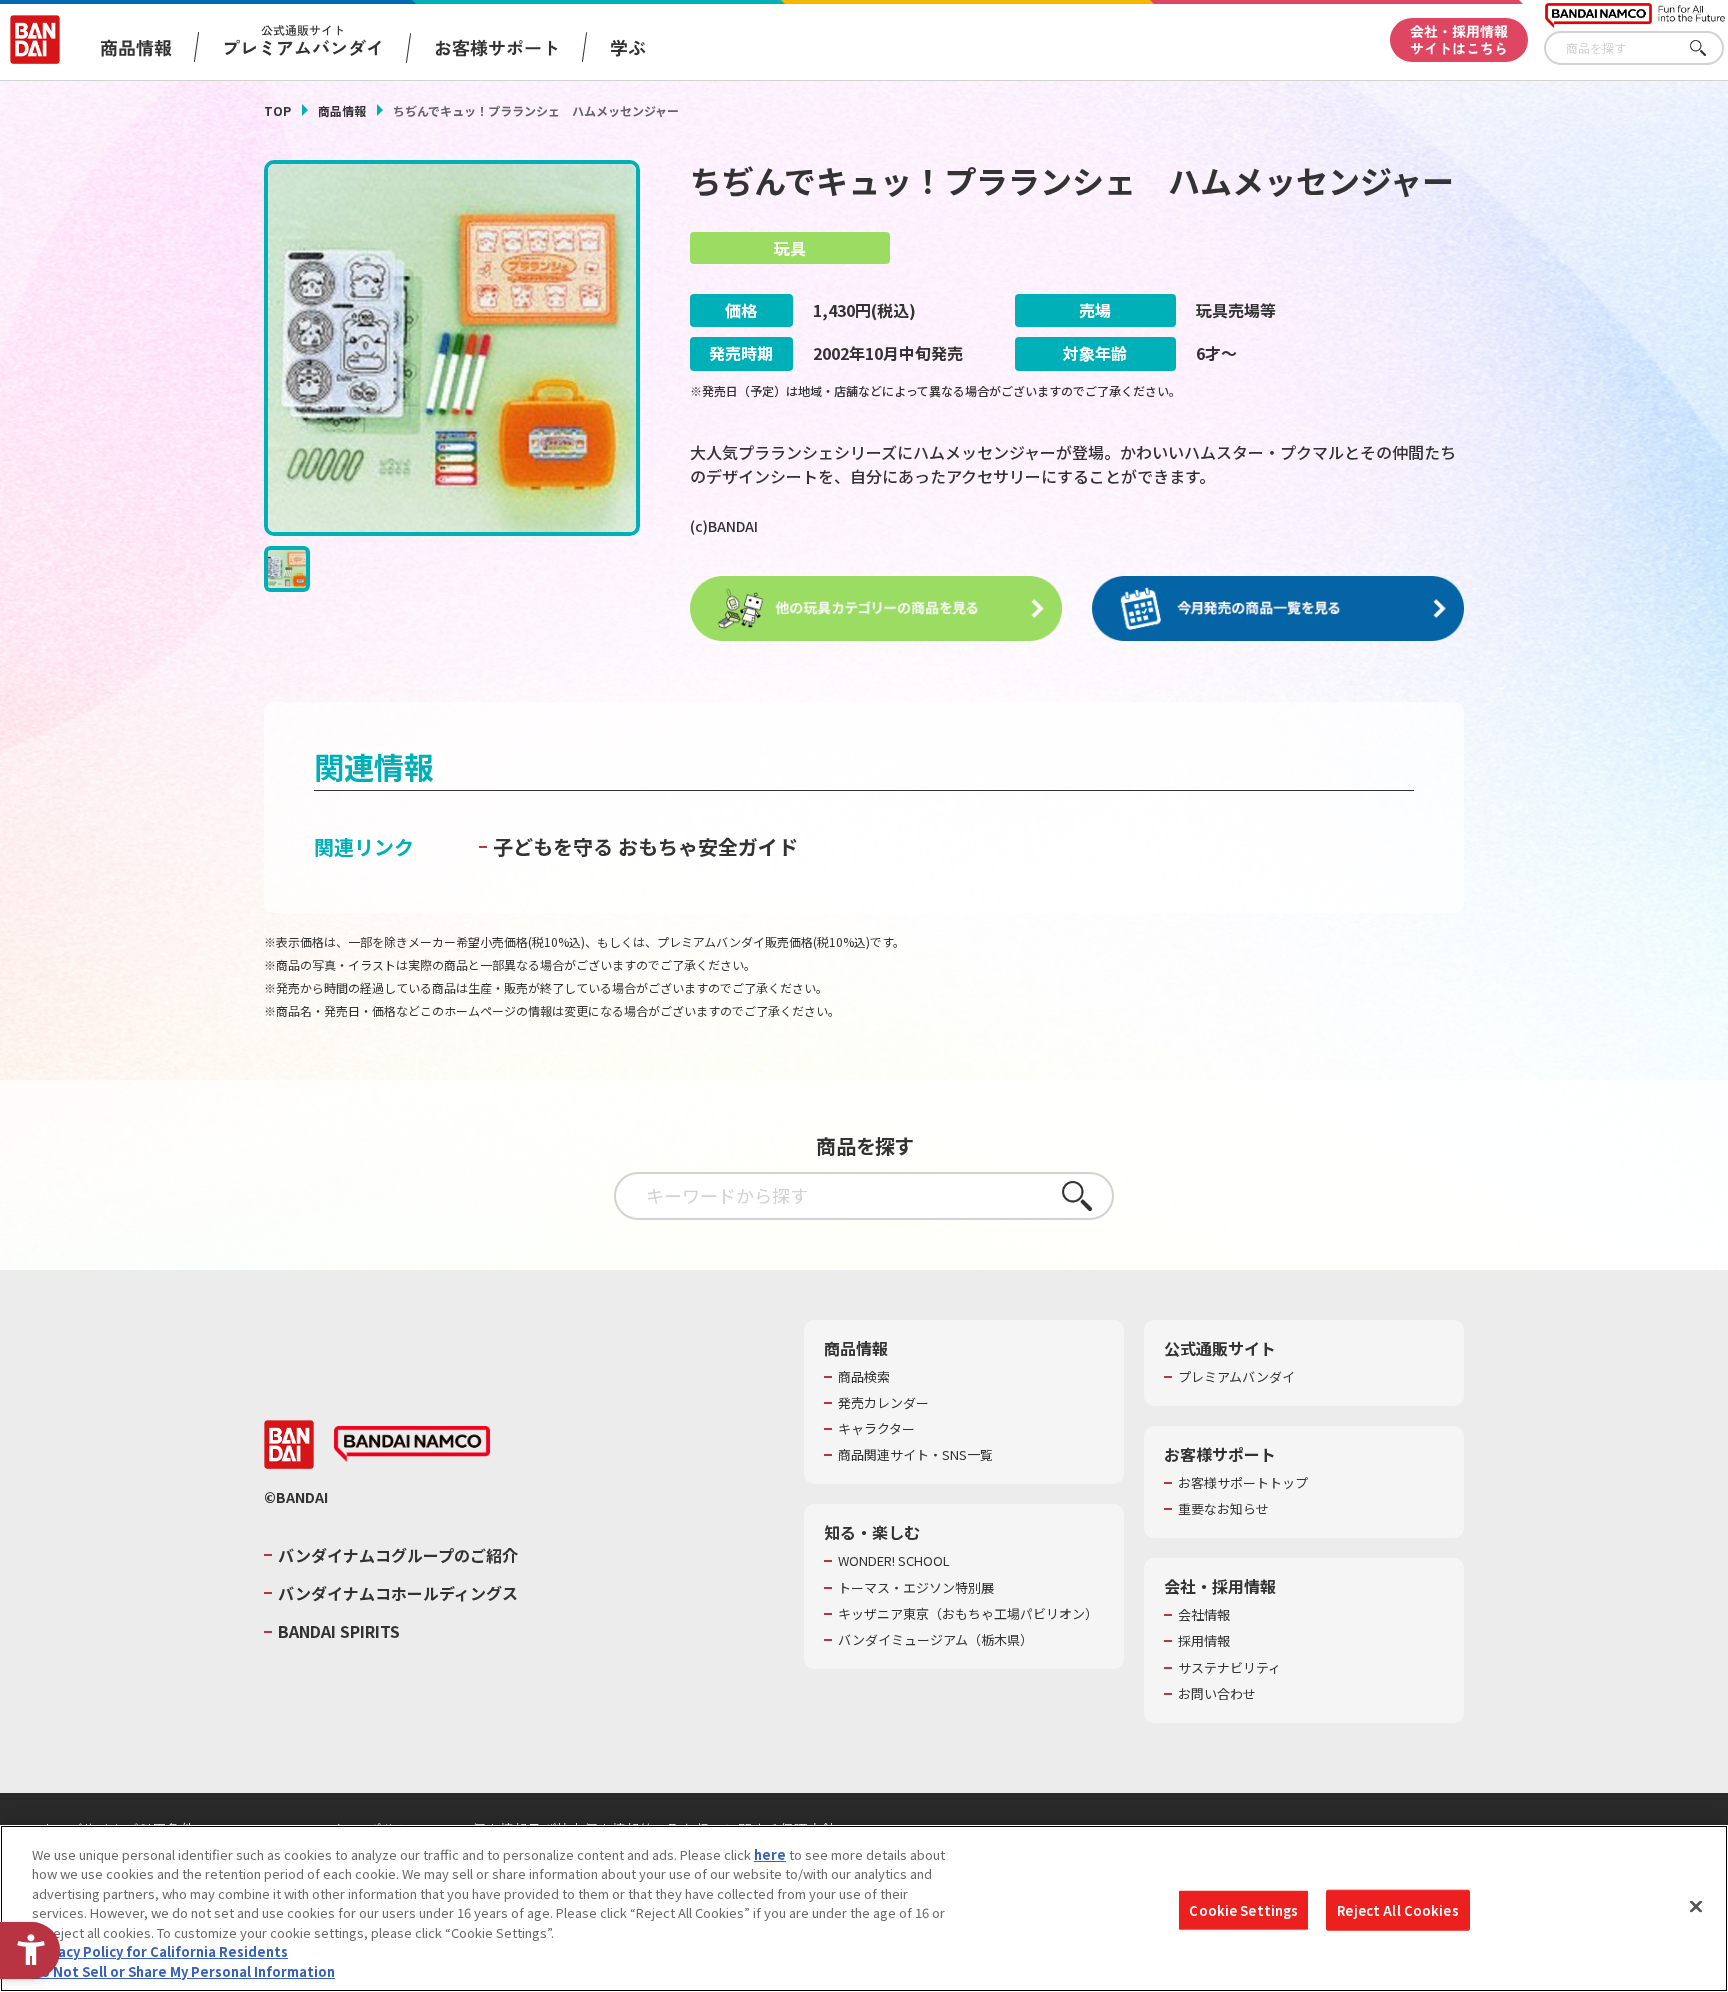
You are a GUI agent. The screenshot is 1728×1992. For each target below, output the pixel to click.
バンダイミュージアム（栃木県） (935, 1640)
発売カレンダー (883, 1403)
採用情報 (1204, 1641)
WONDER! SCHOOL (894, 1561)
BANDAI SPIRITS (339, 1631)
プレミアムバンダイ (1236, 1377)
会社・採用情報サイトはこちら (1459, 39)
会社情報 (1204, 1615)
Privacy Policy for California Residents (160, 1952)
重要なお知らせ (1223, 1509)
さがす (1709, 48)
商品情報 (342, 110)
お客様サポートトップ (1243, 1483)
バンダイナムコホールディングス (398, 1593)
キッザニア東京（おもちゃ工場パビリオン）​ (968, 1614)
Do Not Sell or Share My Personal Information (183, 1971)
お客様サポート (497, 47)
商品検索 (864, 1377)
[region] (864, 1908)
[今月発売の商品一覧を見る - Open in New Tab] (1278, 609)
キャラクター (876, 1429)
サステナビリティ (1229, 1668)
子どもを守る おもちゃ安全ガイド (645, 846)
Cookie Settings (1243, 1909)
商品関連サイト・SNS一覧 (915, 1455)
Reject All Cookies (1397, 1909)
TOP (277, 110)
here (770, 1854)
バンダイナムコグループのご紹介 (398, 1555)
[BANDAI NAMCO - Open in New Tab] (412, 1444)
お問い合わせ (1217, 1694)
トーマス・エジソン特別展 (916, 1588)
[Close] (1696, 1906)
